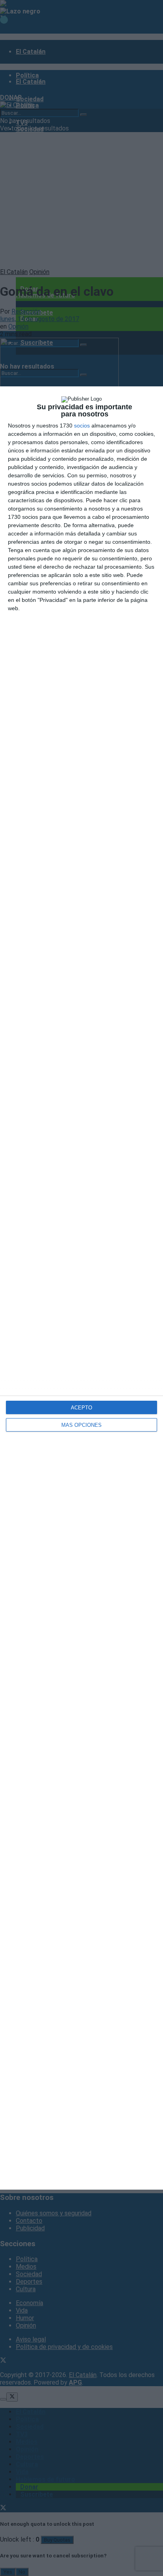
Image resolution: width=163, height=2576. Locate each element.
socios (82, 426)
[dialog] (81, 1288)
